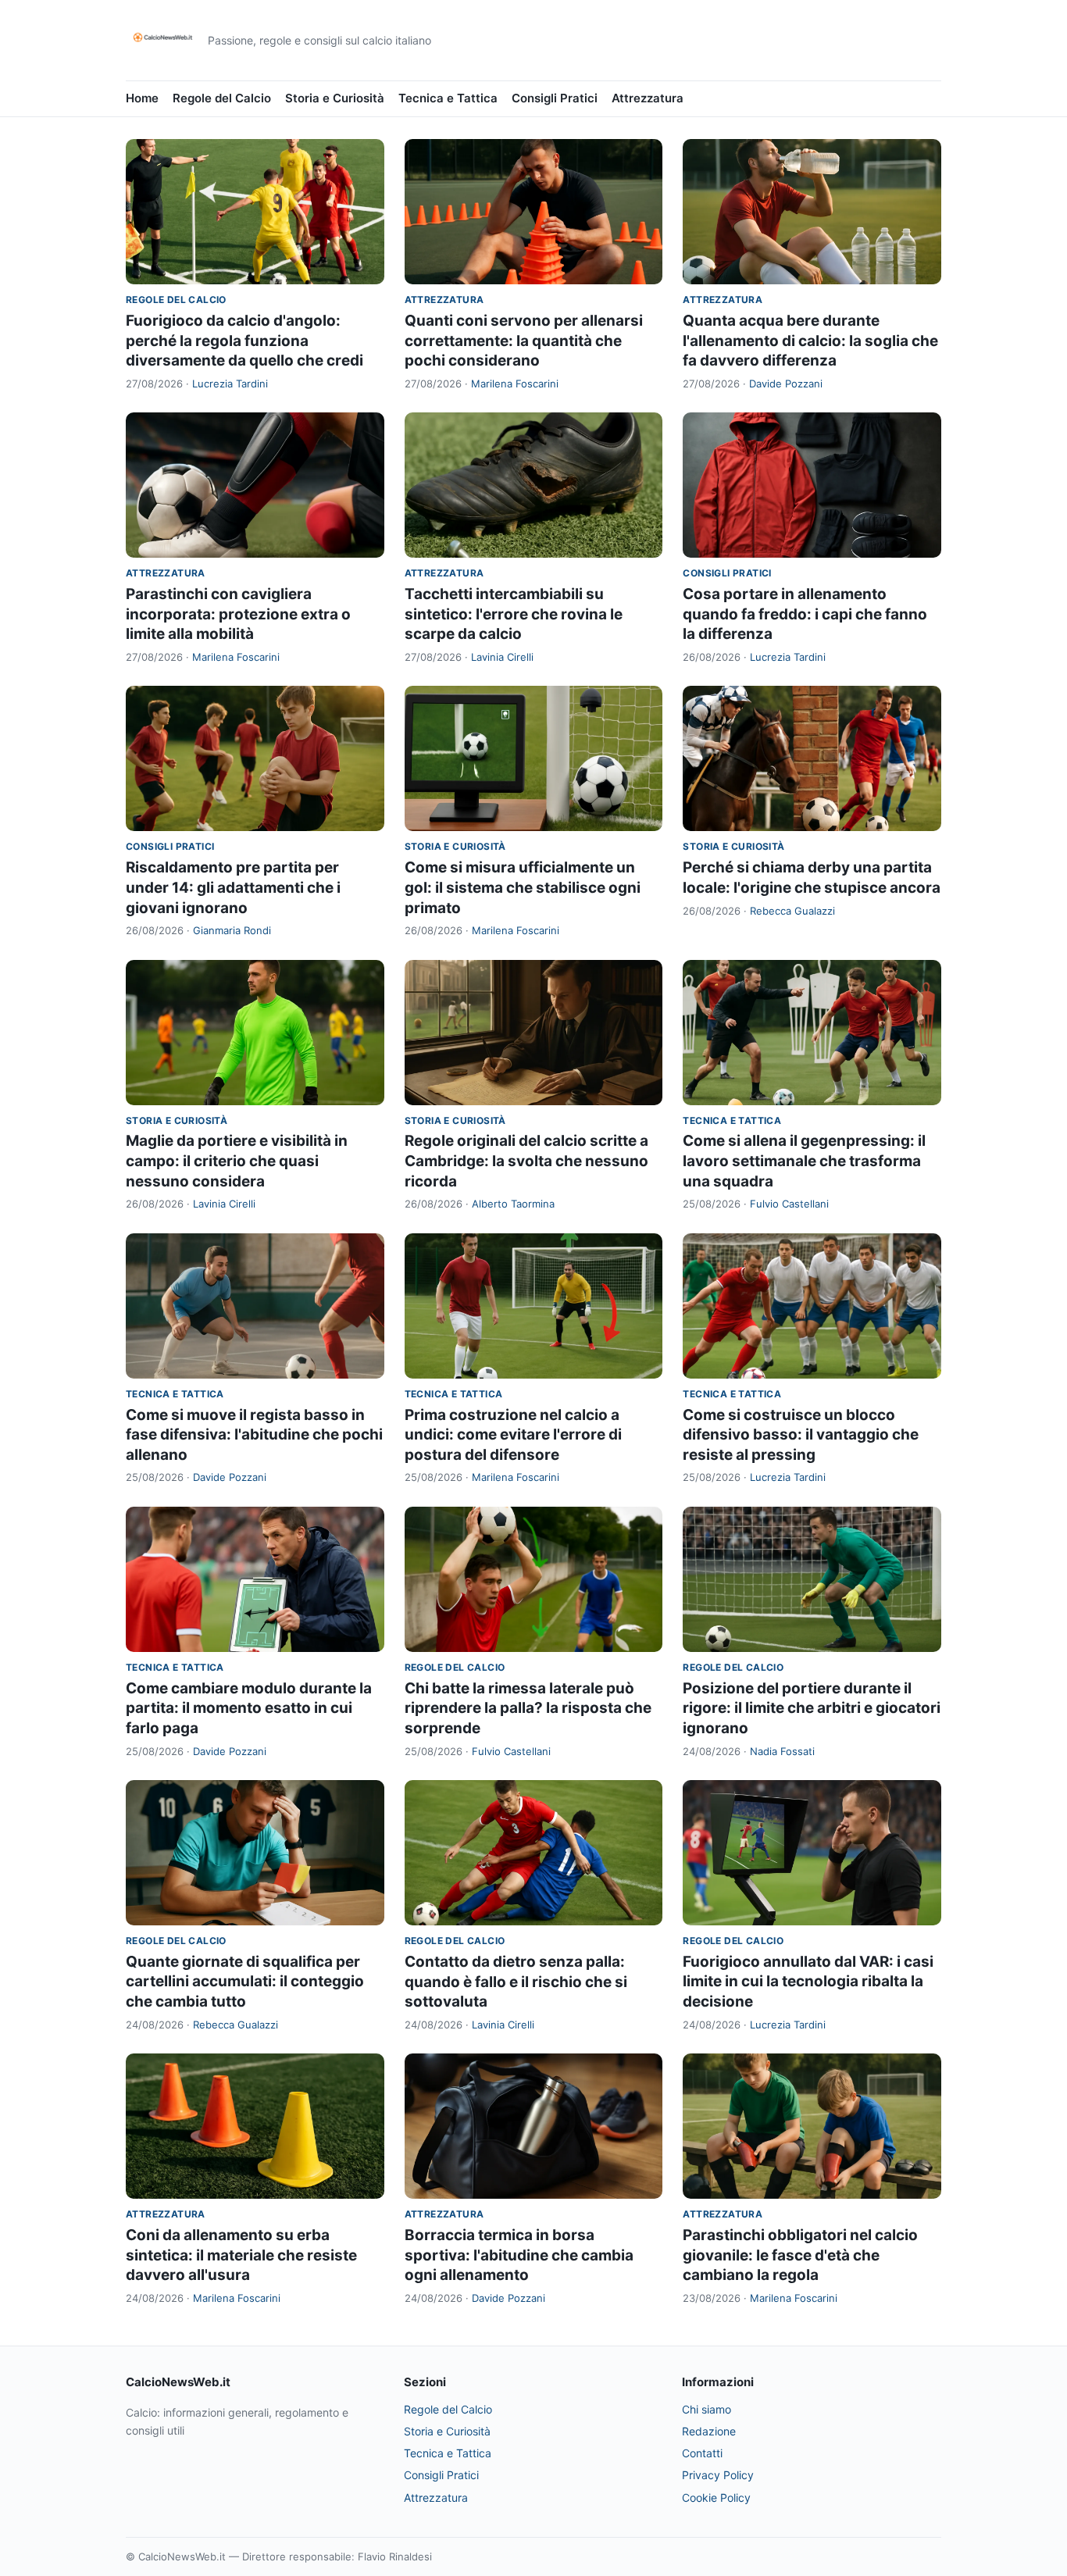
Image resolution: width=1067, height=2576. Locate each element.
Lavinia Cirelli (502, 657)
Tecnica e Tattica (448, 98)
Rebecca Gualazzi (792, 911)
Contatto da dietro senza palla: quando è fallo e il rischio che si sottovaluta (516, 1982)
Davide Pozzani (786, 384)
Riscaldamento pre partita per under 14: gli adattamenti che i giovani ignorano (233, 887)
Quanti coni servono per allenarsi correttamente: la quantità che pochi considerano (524, 341)
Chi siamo (707, 2409)
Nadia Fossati (782, 1751)
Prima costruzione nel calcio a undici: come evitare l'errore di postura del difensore (513, 1435)
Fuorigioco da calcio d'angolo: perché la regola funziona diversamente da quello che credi (244, 341)
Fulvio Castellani (789, 1204)
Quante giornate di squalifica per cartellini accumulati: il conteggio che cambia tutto (245, 1982)
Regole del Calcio (222, 98)
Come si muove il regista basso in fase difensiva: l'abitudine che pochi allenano (254, 1435)
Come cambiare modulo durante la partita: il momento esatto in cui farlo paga (249, 1708)
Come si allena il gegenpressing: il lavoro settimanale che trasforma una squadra (804, 1161)
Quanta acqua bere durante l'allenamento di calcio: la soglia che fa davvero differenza (810, 341)
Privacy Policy (718, 2475)
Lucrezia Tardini (230, 384)
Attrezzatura (648, 98)
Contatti (702, 2453)
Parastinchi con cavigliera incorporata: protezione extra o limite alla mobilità (238, 614)
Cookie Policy (716, 2498)
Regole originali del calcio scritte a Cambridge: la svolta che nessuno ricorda (526, 1161)
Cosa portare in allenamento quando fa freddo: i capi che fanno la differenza (805, 614)
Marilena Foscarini (515, 384)
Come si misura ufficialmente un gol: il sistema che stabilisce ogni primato (523, 887)
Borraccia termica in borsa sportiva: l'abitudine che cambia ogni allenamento (519, 2255)
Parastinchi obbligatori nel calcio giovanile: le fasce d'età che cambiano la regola (800, 2255)
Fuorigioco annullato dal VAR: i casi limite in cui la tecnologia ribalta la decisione (808, 1982)
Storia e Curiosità (335, 98)
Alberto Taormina (513, 1204)
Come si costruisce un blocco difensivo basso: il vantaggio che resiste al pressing (801, 1435)
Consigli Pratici (555, 98)
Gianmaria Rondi (232, 930)
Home (142, 98)
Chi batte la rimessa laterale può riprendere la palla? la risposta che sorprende (528, 1708)
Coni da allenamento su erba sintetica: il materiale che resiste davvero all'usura (241, 2255)
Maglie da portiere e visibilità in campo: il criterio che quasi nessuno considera (237, 1161)
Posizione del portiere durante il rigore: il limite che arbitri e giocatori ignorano (812, 1708)
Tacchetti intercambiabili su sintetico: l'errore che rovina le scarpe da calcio (514, 614)
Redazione (709, 2431)
